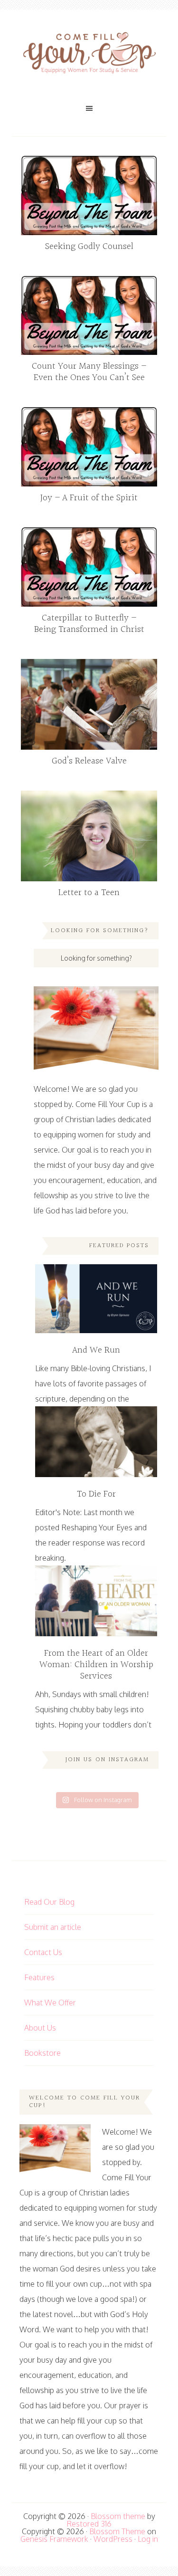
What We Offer (50, 2003)
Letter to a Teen (89, 893)
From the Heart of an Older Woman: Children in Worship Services (96, 1665)
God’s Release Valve (89, 761)
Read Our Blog (49, 1902)
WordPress (113, 2539)
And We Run (96, 1350)
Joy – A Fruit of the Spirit (89, 498)
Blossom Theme (117, 2531)
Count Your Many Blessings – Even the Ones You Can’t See (89, 372)
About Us (40, 2028)
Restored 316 (89, 2524)
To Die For (96, 1494)
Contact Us (43, 1952)
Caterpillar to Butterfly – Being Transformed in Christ (89, 624)
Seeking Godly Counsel (89, 247)
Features (39, 1977)
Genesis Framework (54, 2539)
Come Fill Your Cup (89, 55)
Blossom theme (118, 2516)
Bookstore (42, 2053)
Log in (148, 2539)
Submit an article (53, 1927)
